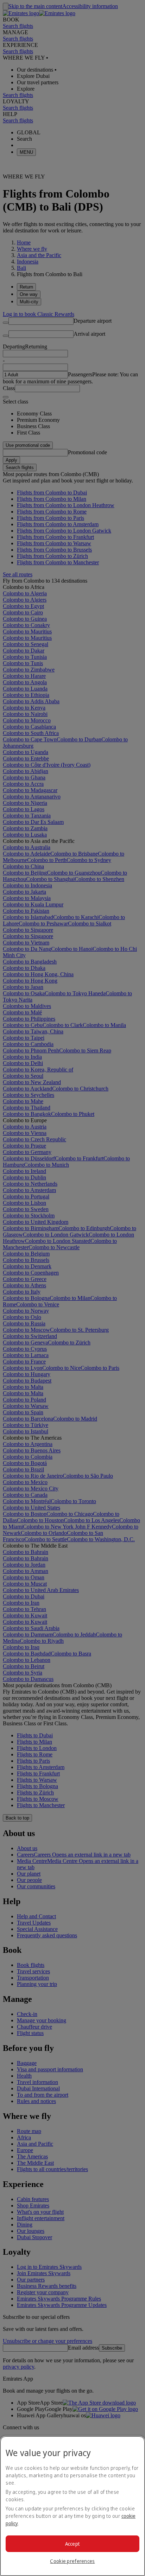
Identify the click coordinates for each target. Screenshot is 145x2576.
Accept (73, 2544)
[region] (72, 2506)
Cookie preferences (72, 2561)
